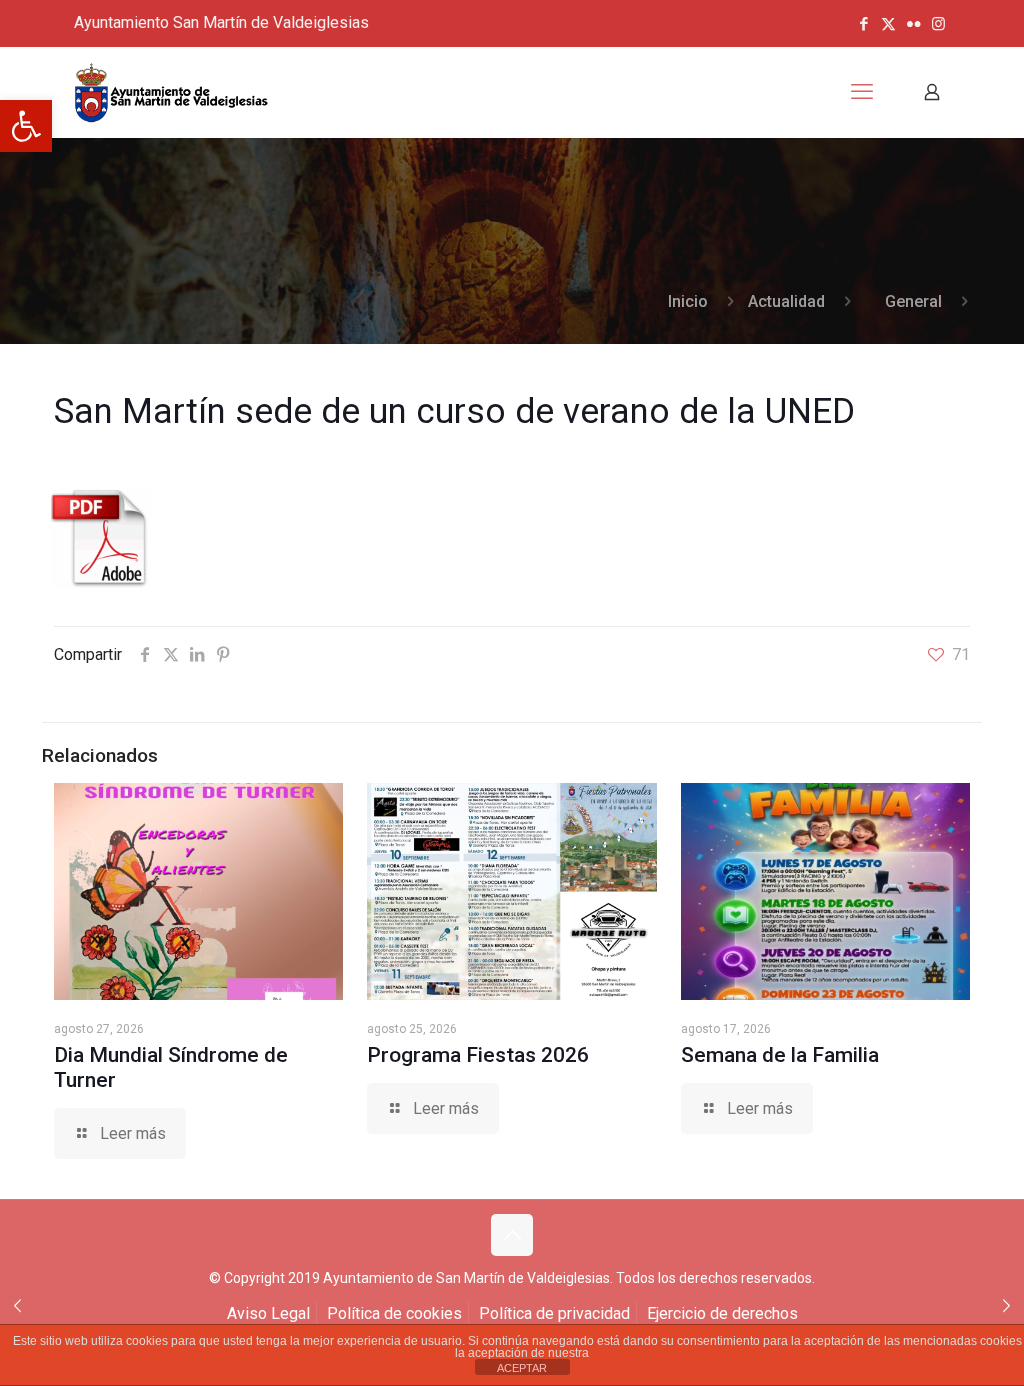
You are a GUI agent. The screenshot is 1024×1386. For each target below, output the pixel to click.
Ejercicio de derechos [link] (722, 1313)
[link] (26, 126)
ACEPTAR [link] (522, 1368)
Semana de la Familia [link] (780, 1055)
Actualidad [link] (786, 301)
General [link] (913, 301)
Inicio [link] (688, 301)
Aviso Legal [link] (268, 1313)
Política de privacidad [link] (554, 1313)
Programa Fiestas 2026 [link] (478, 1055)
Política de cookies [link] (394, 1313)
